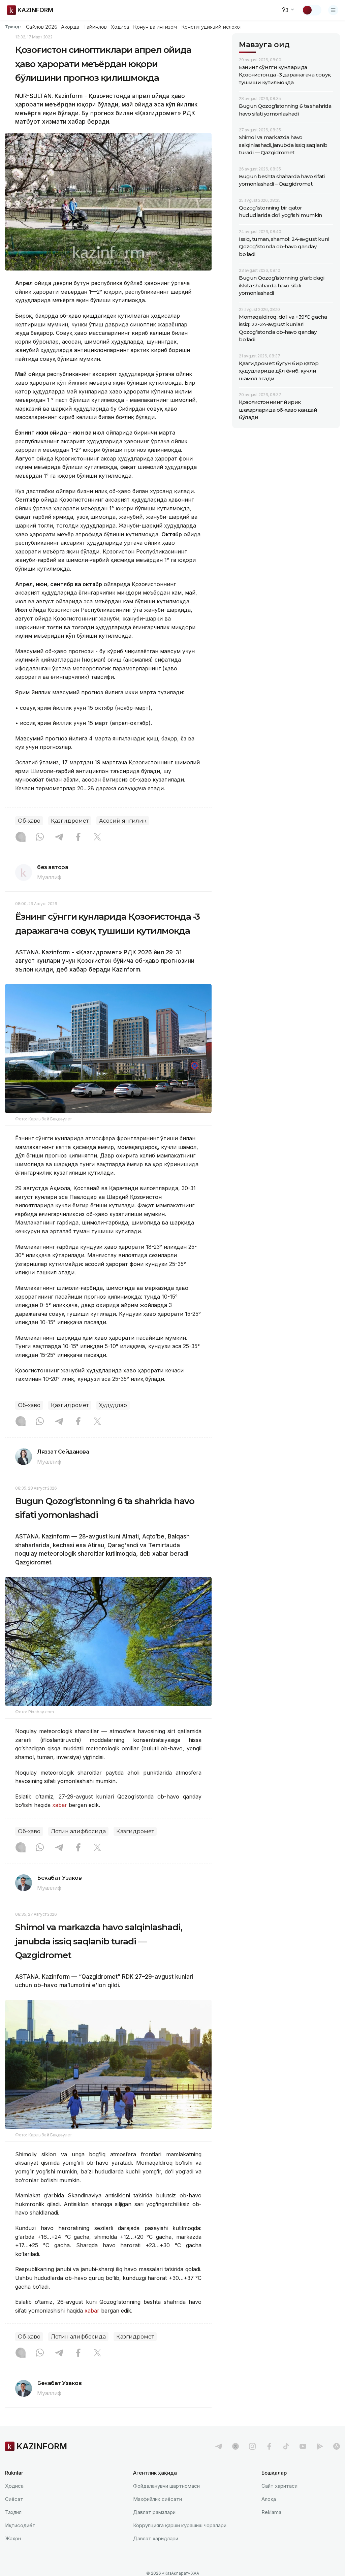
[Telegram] (59, 837)
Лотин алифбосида (78, 1831)
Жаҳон (13, 2538)
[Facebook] (78, 837)
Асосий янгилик (123, 821)
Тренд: (13, 27)
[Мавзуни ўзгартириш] (312, 10)
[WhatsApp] (40, 837)
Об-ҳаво (29, 821)
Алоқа (269, 2499)
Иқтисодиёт (20, 2525)
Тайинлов (95, 27)
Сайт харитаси (279, 2486)
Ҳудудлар (113, 1405)
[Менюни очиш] (333, 10)
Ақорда (70, 27)
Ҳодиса (120, 27)
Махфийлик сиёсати (158, 2499)
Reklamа (271, 2512)
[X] (97, 837)
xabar (60, 1805)
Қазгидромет (70, 821)
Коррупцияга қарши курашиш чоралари (180, 2525)
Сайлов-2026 (41, 27)
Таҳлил (13, 2512)
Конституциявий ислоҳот (212, 27)
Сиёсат (14, 2499)
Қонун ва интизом (155, 27)
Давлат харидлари (156, 2538)
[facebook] (269, 2446)
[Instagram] (21, 837)
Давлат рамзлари (154, 2512)
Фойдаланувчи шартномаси (166, 2486)
